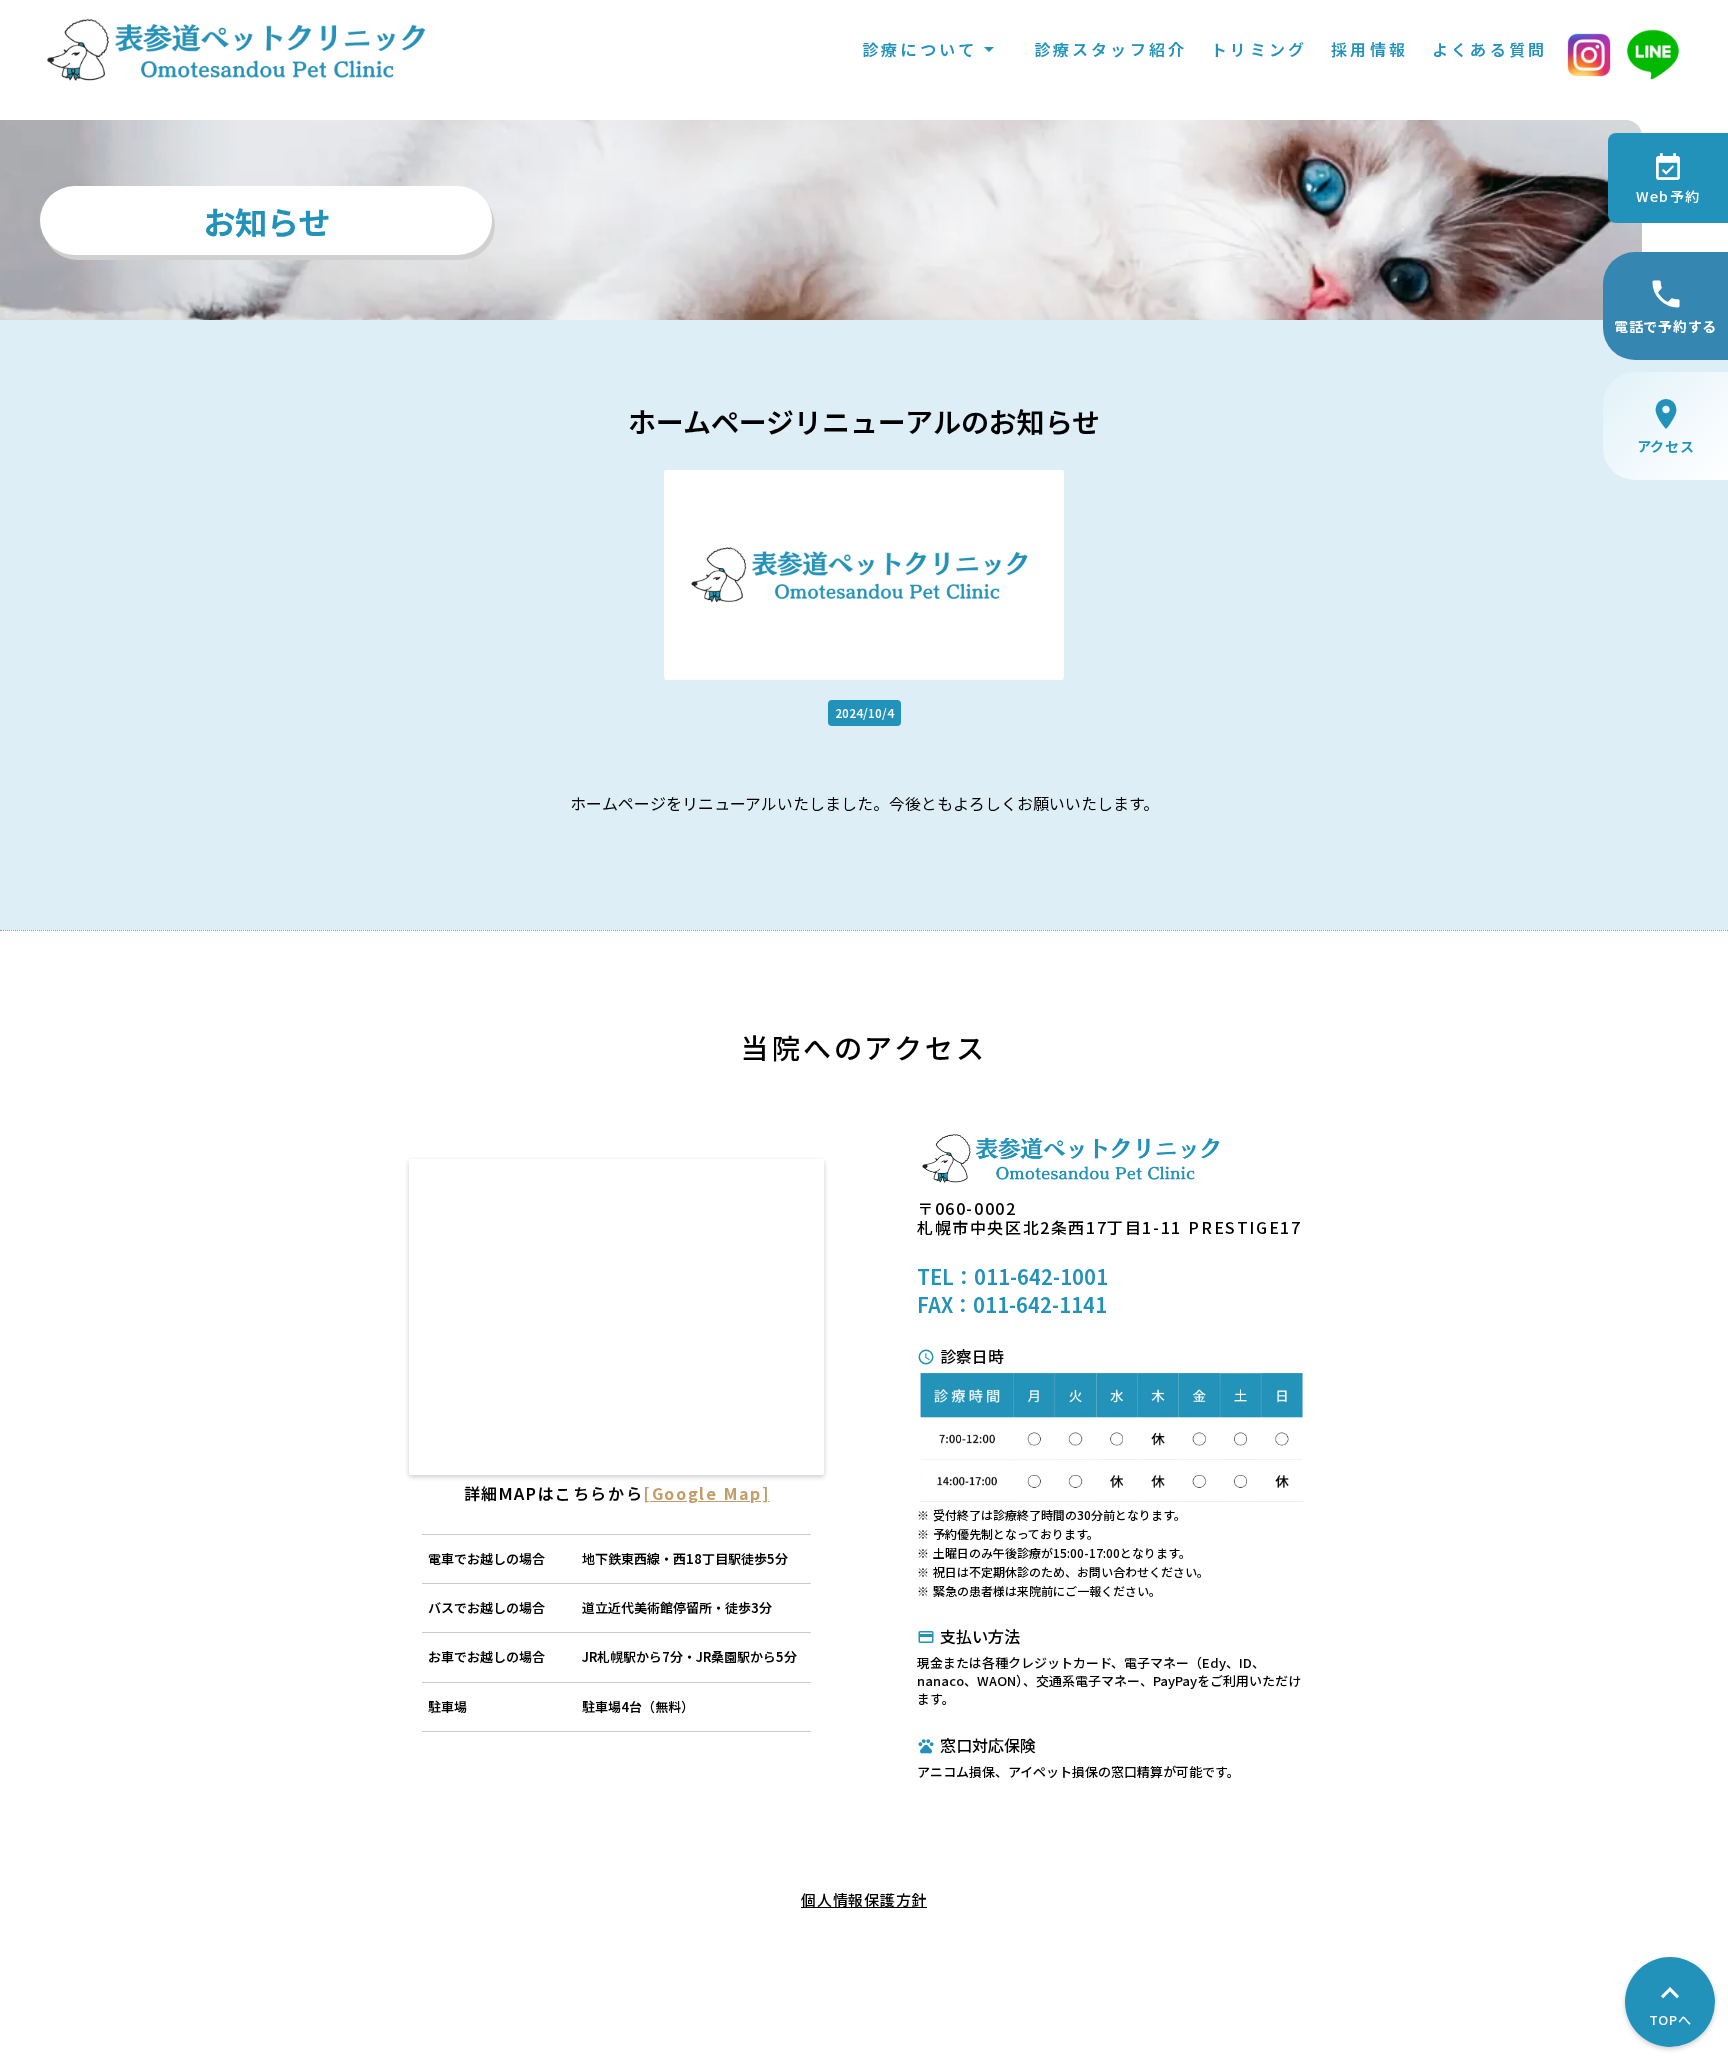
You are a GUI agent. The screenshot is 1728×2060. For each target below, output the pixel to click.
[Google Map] (706, 1493)
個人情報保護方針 (864, 1899)
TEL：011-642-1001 (1012, 1277)
